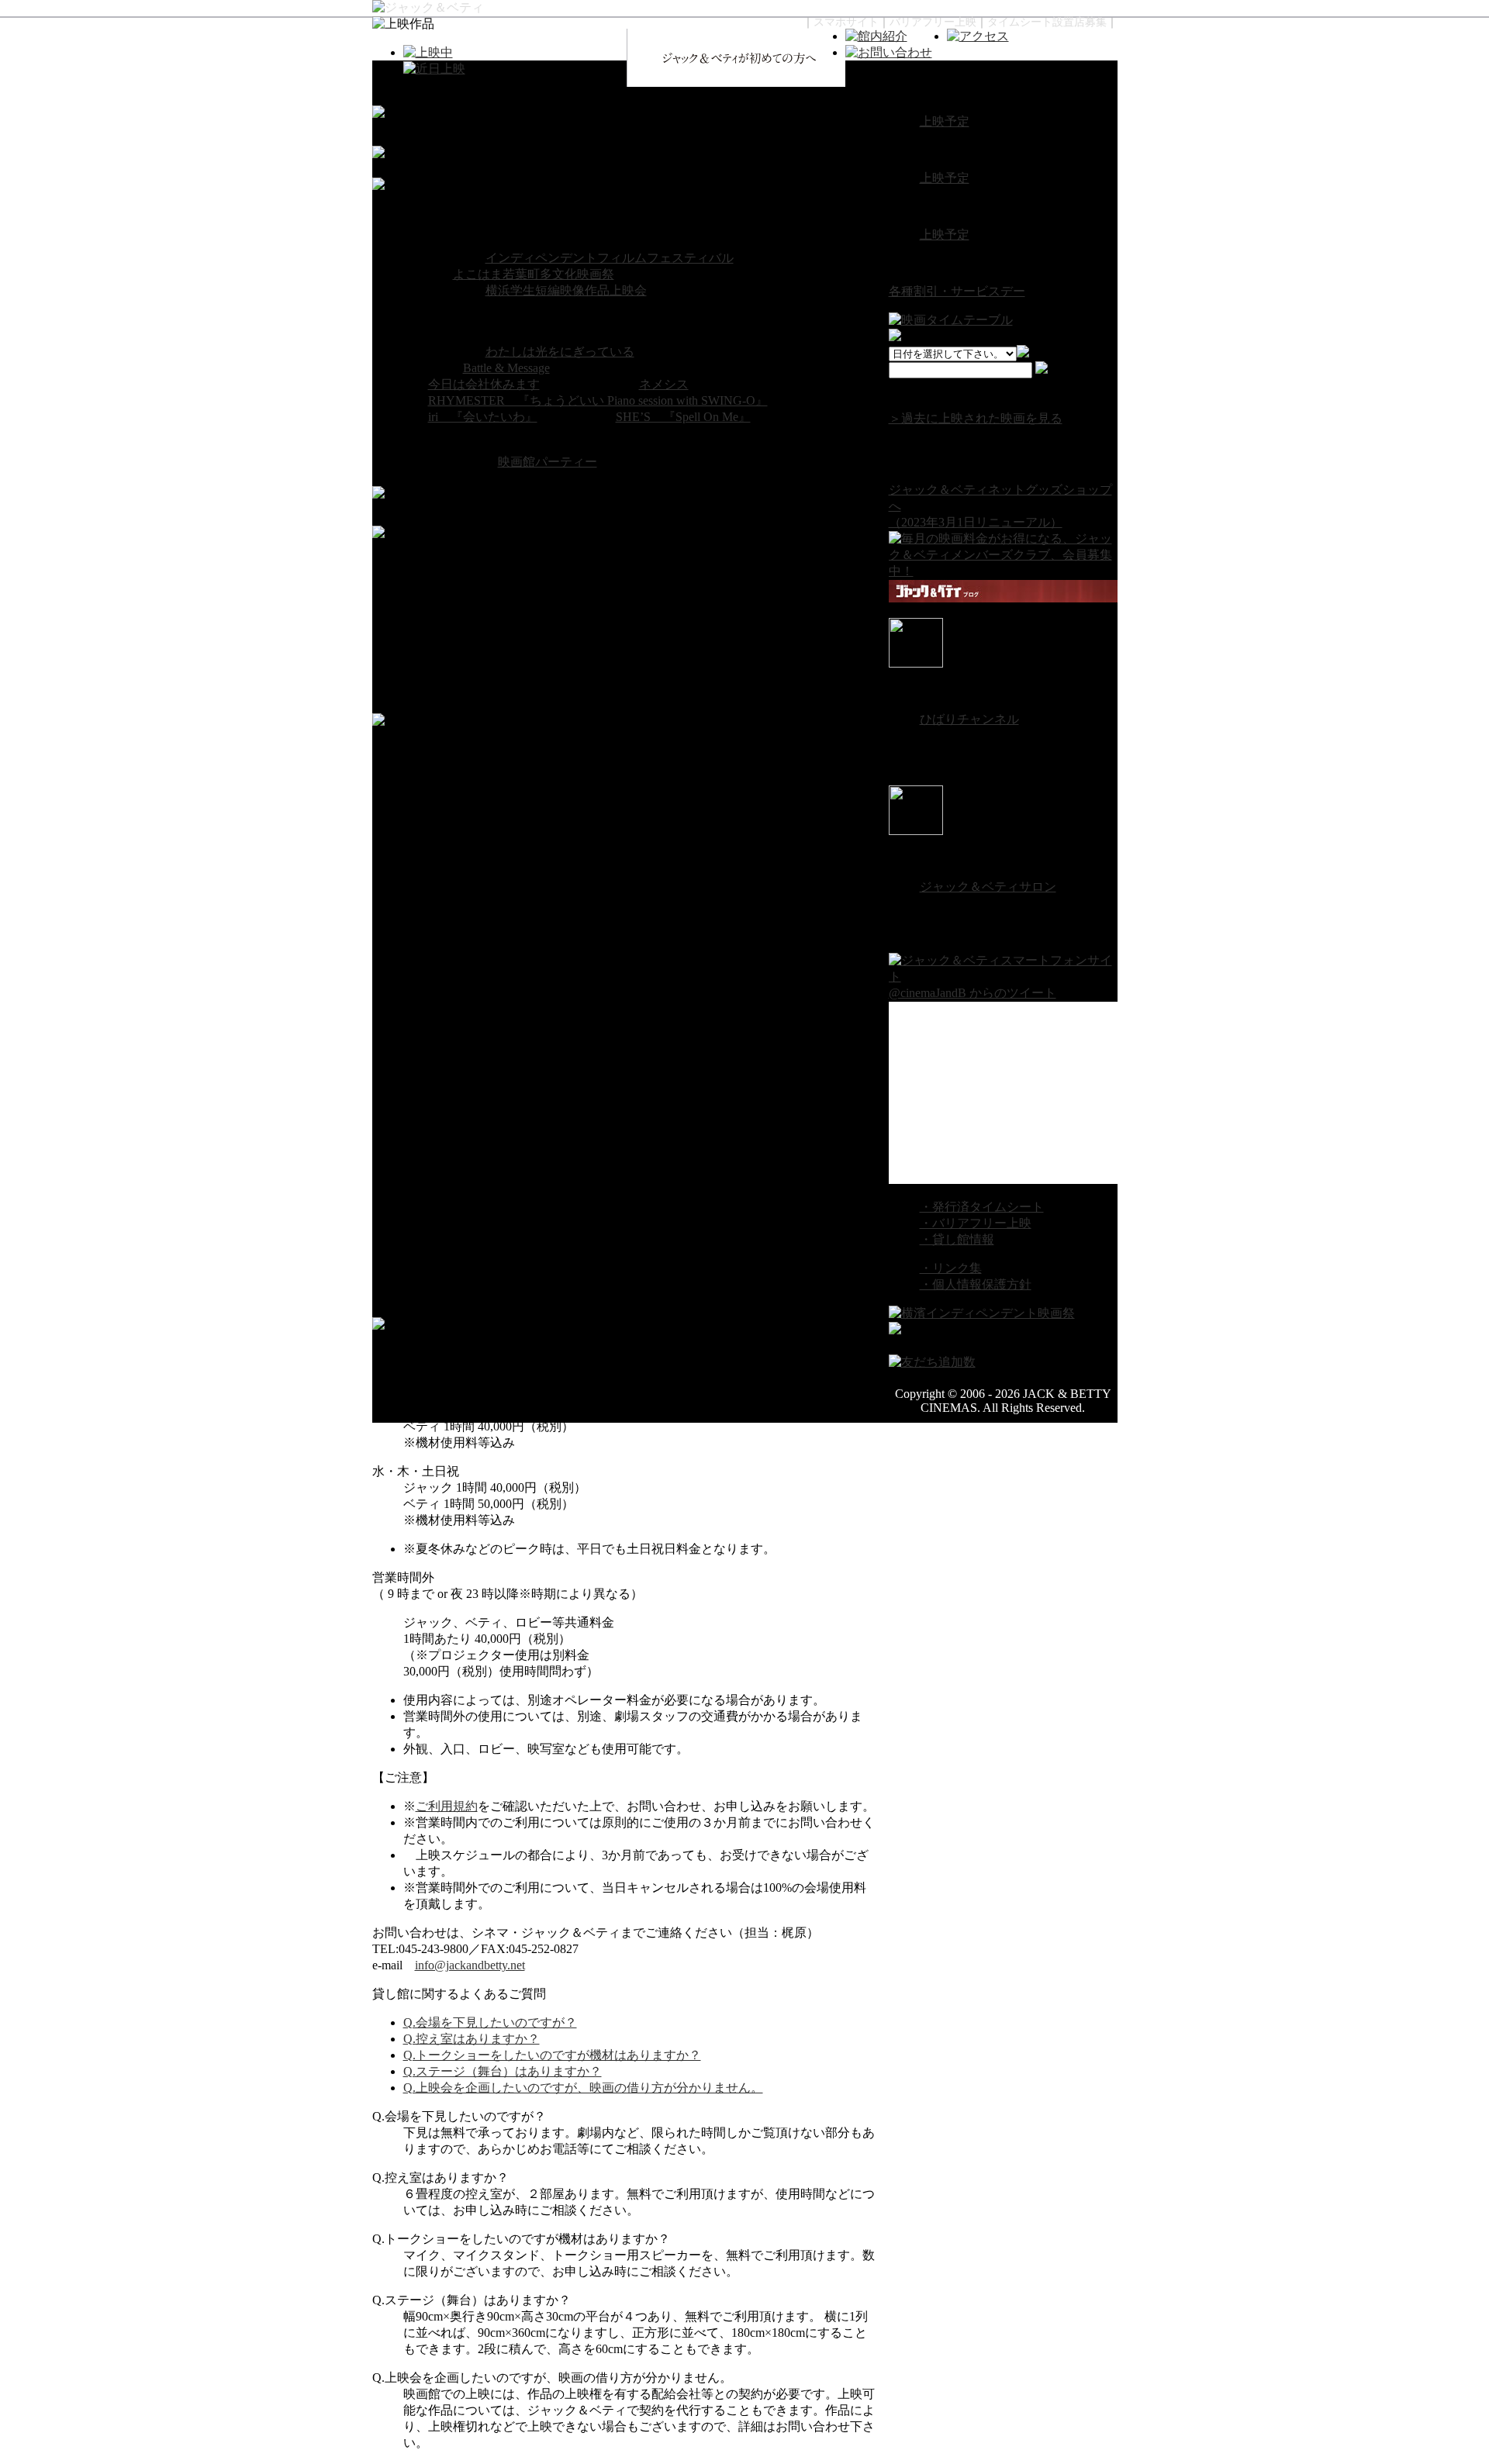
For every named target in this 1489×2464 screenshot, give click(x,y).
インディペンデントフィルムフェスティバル (610, 258)
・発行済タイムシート (982, 1207)
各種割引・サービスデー (957, 291)
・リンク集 (951, 1268)
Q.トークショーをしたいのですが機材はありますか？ (552, 2055)
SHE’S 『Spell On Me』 (683, 417)
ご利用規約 (447, 1806)
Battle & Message (506, 368)
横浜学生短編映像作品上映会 (566, 290)
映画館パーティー (548, 462)
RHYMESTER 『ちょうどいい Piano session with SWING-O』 (598, 400)
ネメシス (664, 384)
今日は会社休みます (484, 384)
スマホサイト (846, 22)
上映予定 (945, 121)
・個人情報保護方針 (976, 1284)
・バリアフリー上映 (976, 1223)
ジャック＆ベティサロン (988, 887)
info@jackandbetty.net (470, 1965)
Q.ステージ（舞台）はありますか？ (503, 2071)
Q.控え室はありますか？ (472, 2039)
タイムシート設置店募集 (1047, 22)
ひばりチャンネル (969, 719)
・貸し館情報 (957, 1239)
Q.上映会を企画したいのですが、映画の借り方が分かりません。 (583, 2088)
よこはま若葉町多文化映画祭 (534, 274)
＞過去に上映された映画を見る (976, 418)
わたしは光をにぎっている (560, 352)
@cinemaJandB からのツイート (973, 993)
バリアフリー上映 (933, 22)
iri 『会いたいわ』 (483, 417)
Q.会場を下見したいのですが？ (490, 2022)
